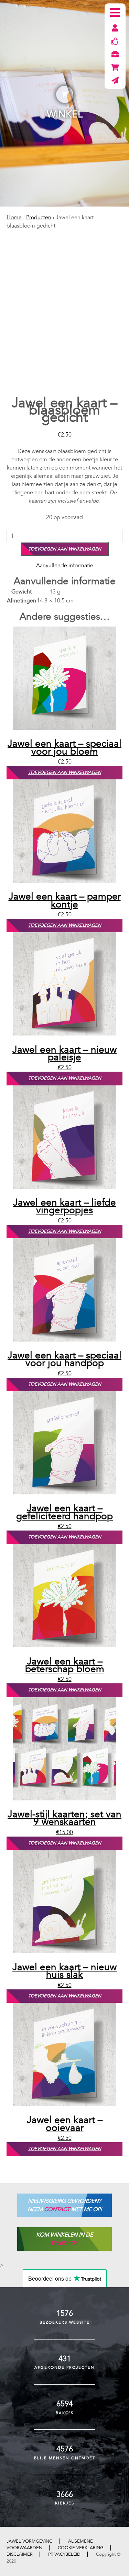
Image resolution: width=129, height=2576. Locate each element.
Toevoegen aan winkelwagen (65, 549)
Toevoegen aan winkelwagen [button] (65, 772)
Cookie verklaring (81, 2548)
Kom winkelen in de (64, 2239)
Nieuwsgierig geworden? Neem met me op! (65, 2205)
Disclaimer (20, 2554)
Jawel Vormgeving (30, 2541)
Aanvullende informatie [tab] (65, 566)
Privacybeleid (64, 2554)
